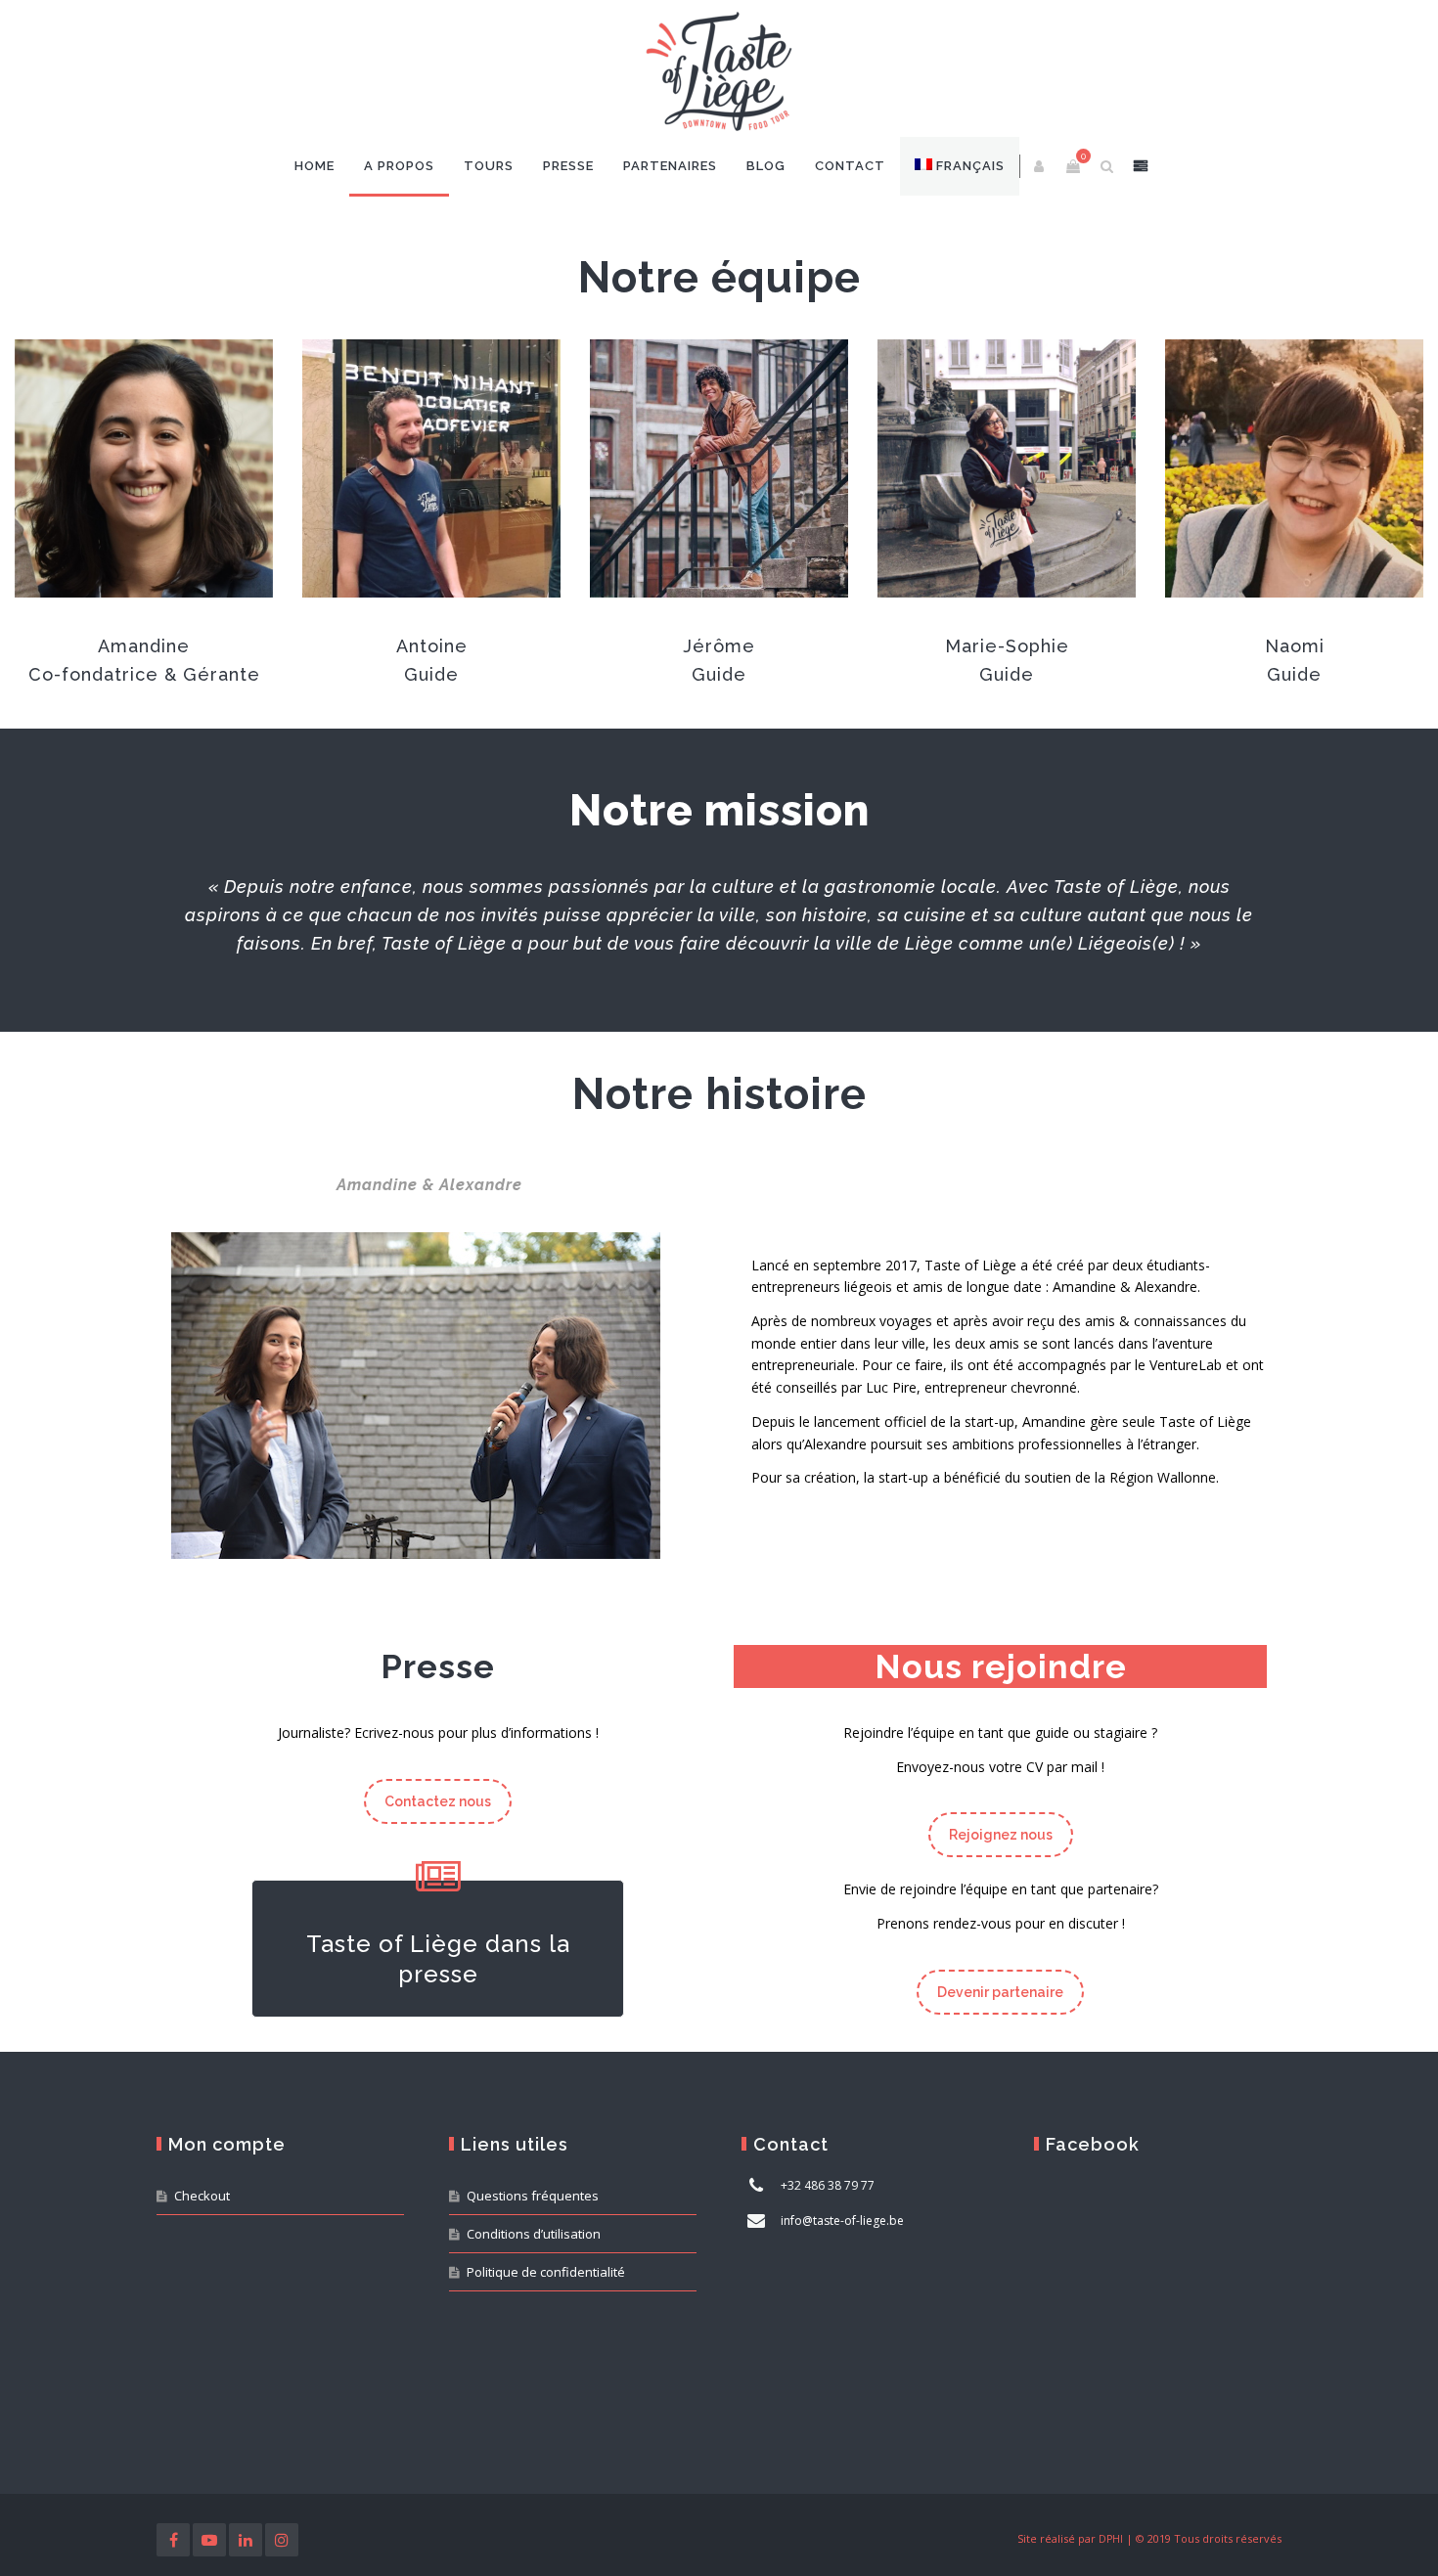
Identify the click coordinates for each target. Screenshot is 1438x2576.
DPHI (1111, 2539)
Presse (568, 166)
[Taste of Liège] (719, 73)
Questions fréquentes (533, 2196)
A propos (399, 166)
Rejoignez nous (1001, 1835)
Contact (850, 166)
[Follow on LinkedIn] (246, 2540)
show (1141, 166)
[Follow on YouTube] (209, 2540)
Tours (489, 166)
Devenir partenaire (1000, 1992)
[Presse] (438, 1879)
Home (315, 166)
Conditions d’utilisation (534, 2234)
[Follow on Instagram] (282, 2540)
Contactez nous (438, 1801)
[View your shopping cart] (1073, 166)
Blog (766, 166)
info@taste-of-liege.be (842, 2221)
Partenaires (670, 166)
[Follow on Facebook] (173, 2540)
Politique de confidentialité (546, 2272)
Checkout (202, 2196)
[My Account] (1040, 166)
